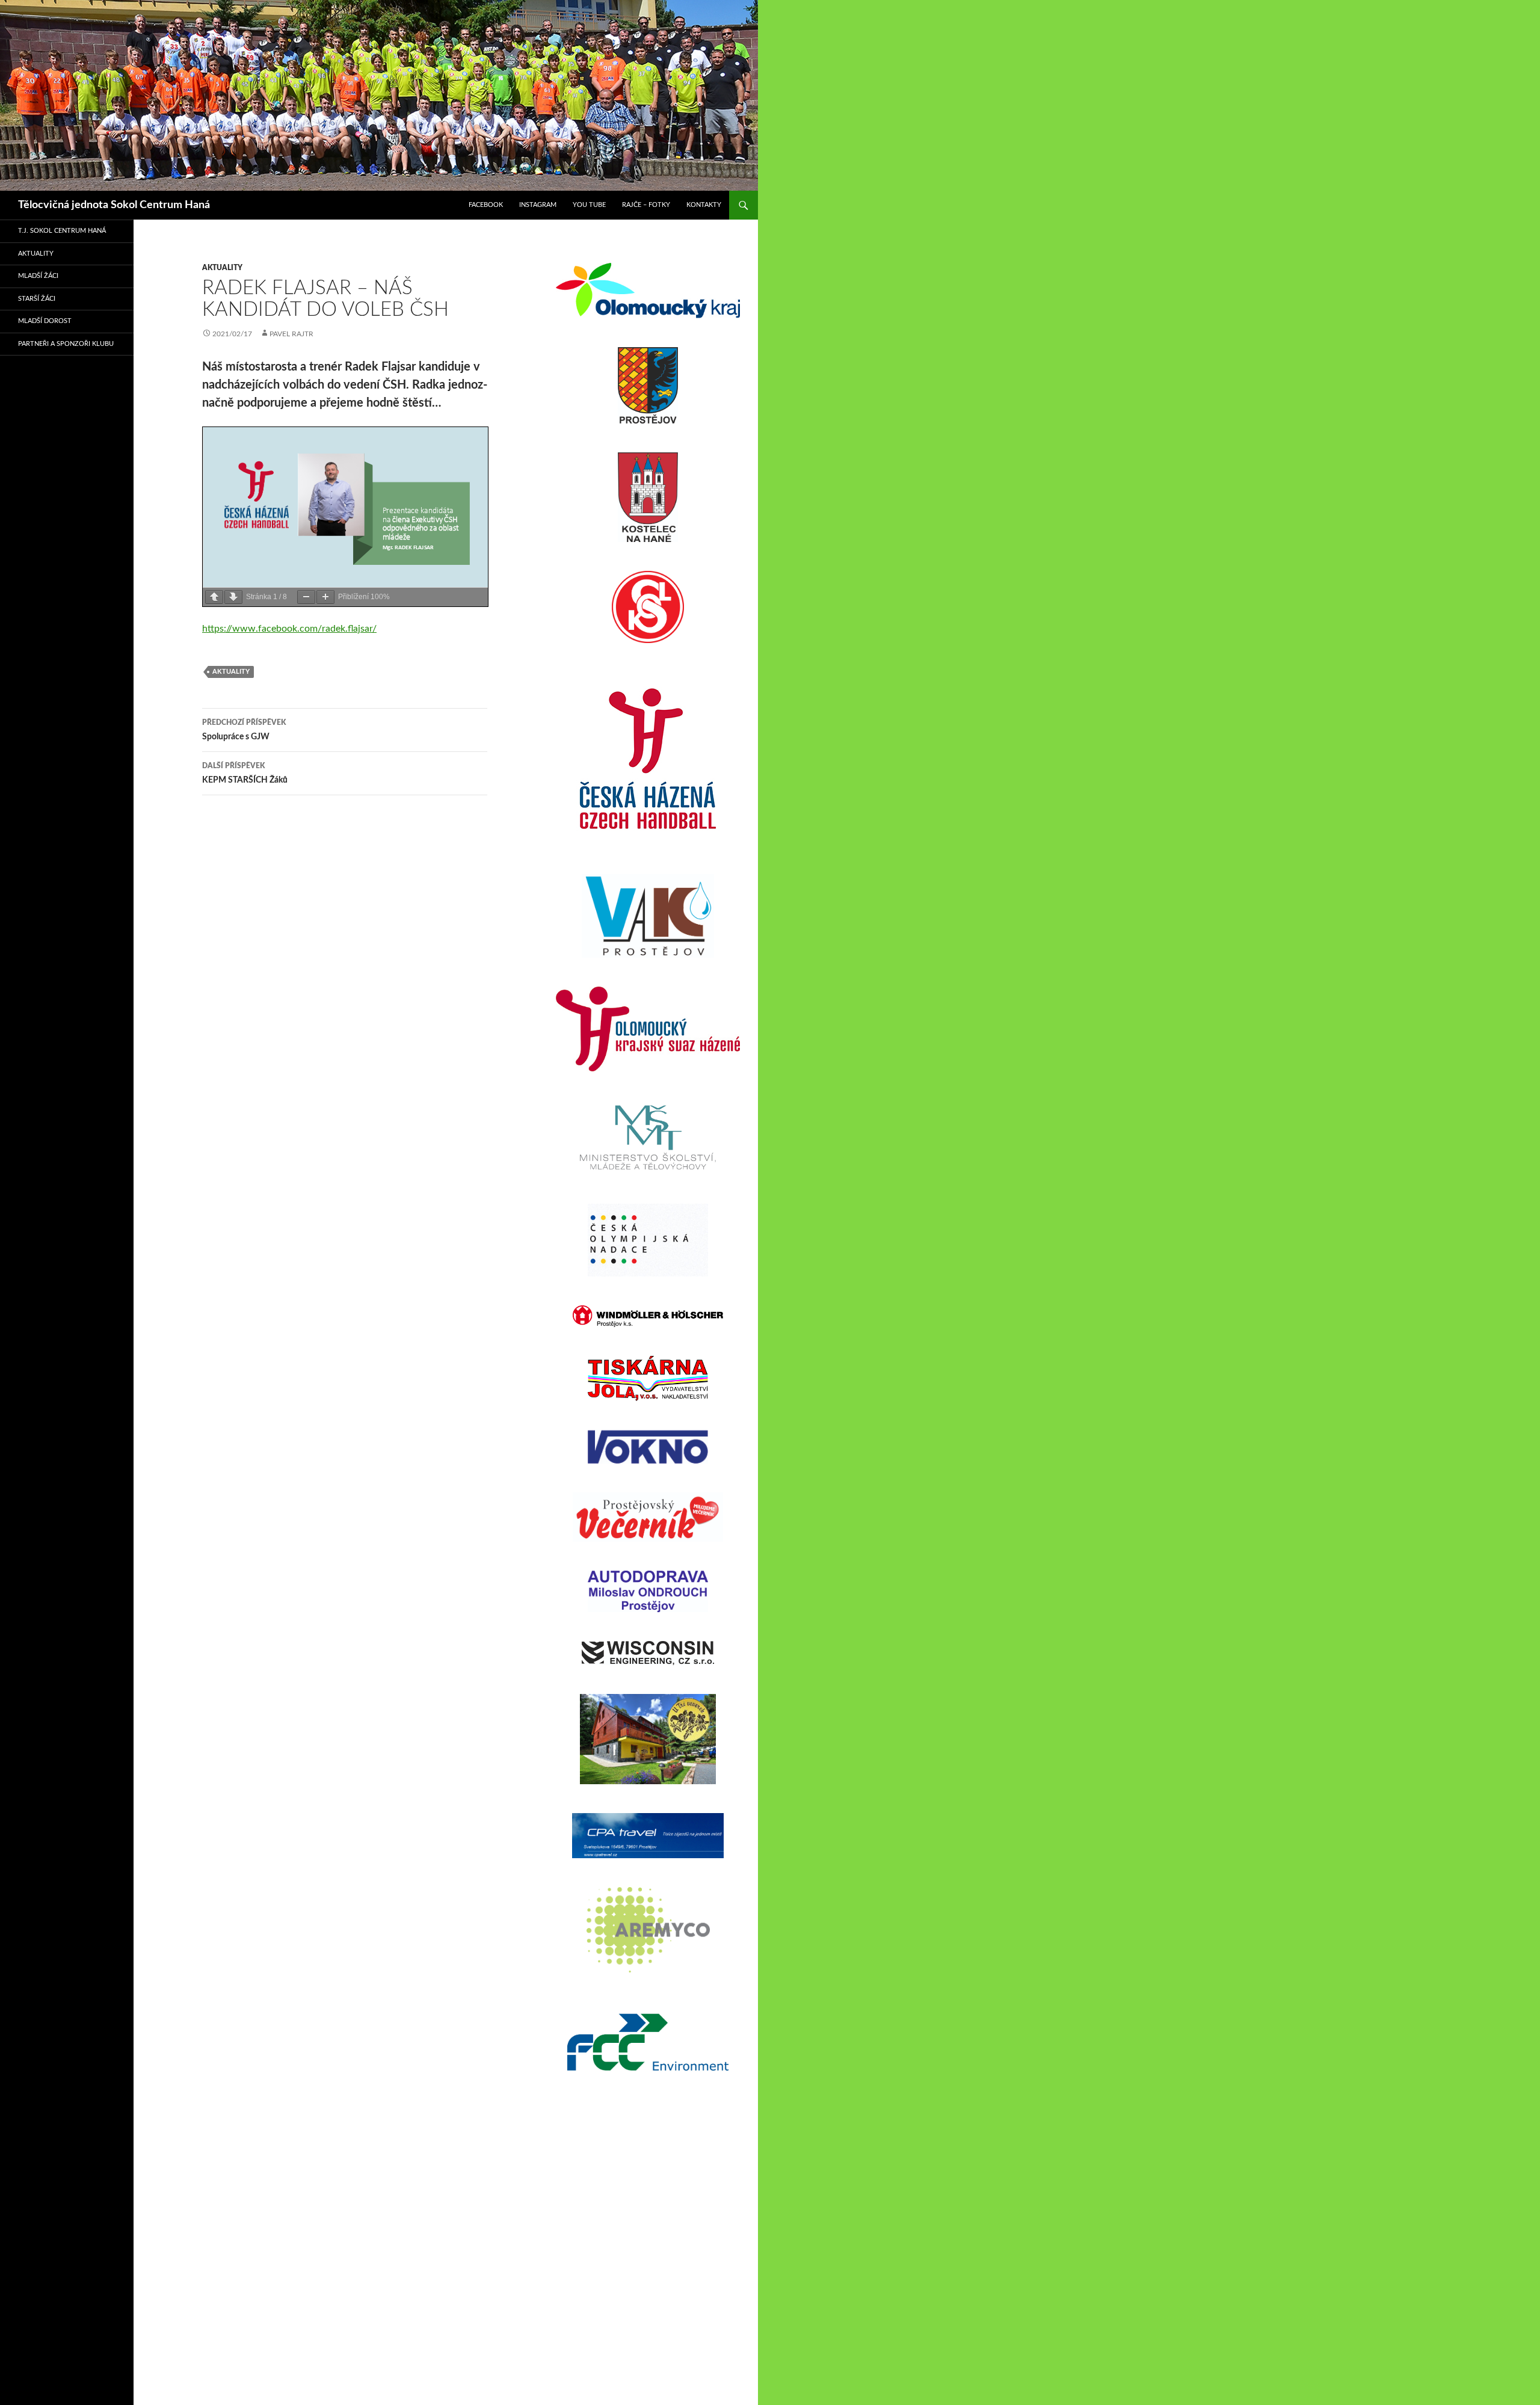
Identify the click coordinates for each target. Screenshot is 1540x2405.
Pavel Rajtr (291, 334)
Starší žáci (37, 299)
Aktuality (36, 254)
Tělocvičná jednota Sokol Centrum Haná (114, 205)
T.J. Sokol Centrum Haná (62, 231)
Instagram (538, 205)
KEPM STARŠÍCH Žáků (245, 773)
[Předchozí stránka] (214, 597)
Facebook (486, 205)
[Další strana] (233, 597)
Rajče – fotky (646, 205)
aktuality (222, 268)
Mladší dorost (45, 321)
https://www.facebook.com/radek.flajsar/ (289, 629)
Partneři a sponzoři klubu (66, 344)
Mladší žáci (38, 276)
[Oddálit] (306, 597)
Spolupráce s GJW (244, 730)
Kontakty (704, 205)
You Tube (589, 205)
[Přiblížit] (325, 597)
